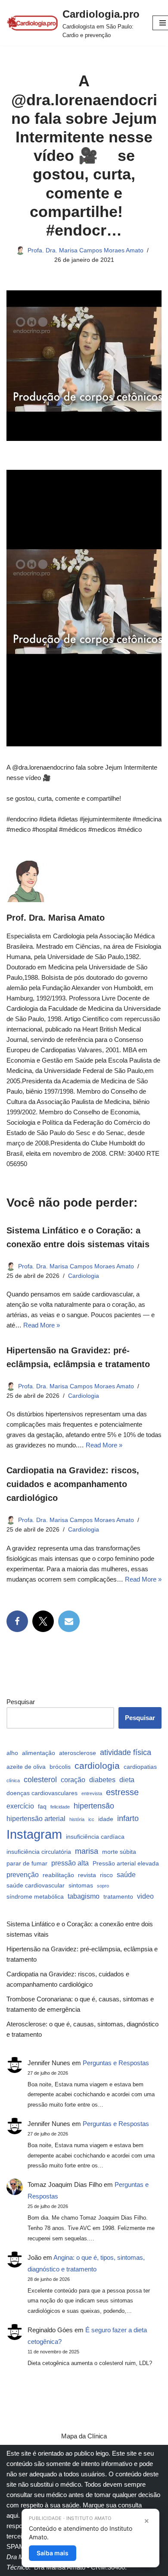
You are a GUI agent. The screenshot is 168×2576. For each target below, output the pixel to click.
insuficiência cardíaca (95, 1837)
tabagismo (84, 1896)
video (145, 1896)
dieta (127, 1780)
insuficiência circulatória (39, 1852)
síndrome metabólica (35, 1897)
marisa (87, 1851)
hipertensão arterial (36, 1818)
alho (12, 1753)
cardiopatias (140, 1767)
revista (87, 1875)
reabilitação (58, 1875)
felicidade (60, 1807)
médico (71, 2484)
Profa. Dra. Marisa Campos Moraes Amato (86, 250)
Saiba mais (53, 2553)
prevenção (23, 1875)
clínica (13, 1780)
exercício (20, 1806)
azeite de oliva (26, 1767)
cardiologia (97, 1766)
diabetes (102, 1780)
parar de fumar (27, 1863)
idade (106, 1819)
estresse (122, 1792)
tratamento (118, 1897)
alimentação (39, 1753)
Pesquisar (21, 1702)
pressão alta (70, 1863)
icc (91, 1819)
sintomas (81, 1885)
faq (42, 1806)
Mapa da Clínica (84, 2436)
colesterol (40, 1779)
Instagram (34, 1834)
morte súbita (119, 1852)
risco (106, 1875)
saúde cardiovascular (36, 1885)
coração (73, 1780)
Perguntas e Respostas (116, 2063)
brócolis (60, 1767)
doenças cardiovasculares (42, 1793)
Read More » (42, 1325)
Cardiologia (84, 1276)
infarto (128, 1818)
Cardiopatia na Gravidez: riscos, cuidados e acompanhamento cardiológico (73, 1484)
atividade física (126, 1752)
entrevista (92, 1793)
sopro (103, 1886)
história (77, 1819)
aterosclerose (78, 1753)
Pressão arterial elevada (126, 1863)
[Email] (69, 1621)
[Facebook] (17, 1621)
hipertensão (94, 1806)
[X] (43, 1621)
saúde (126, 1875)
